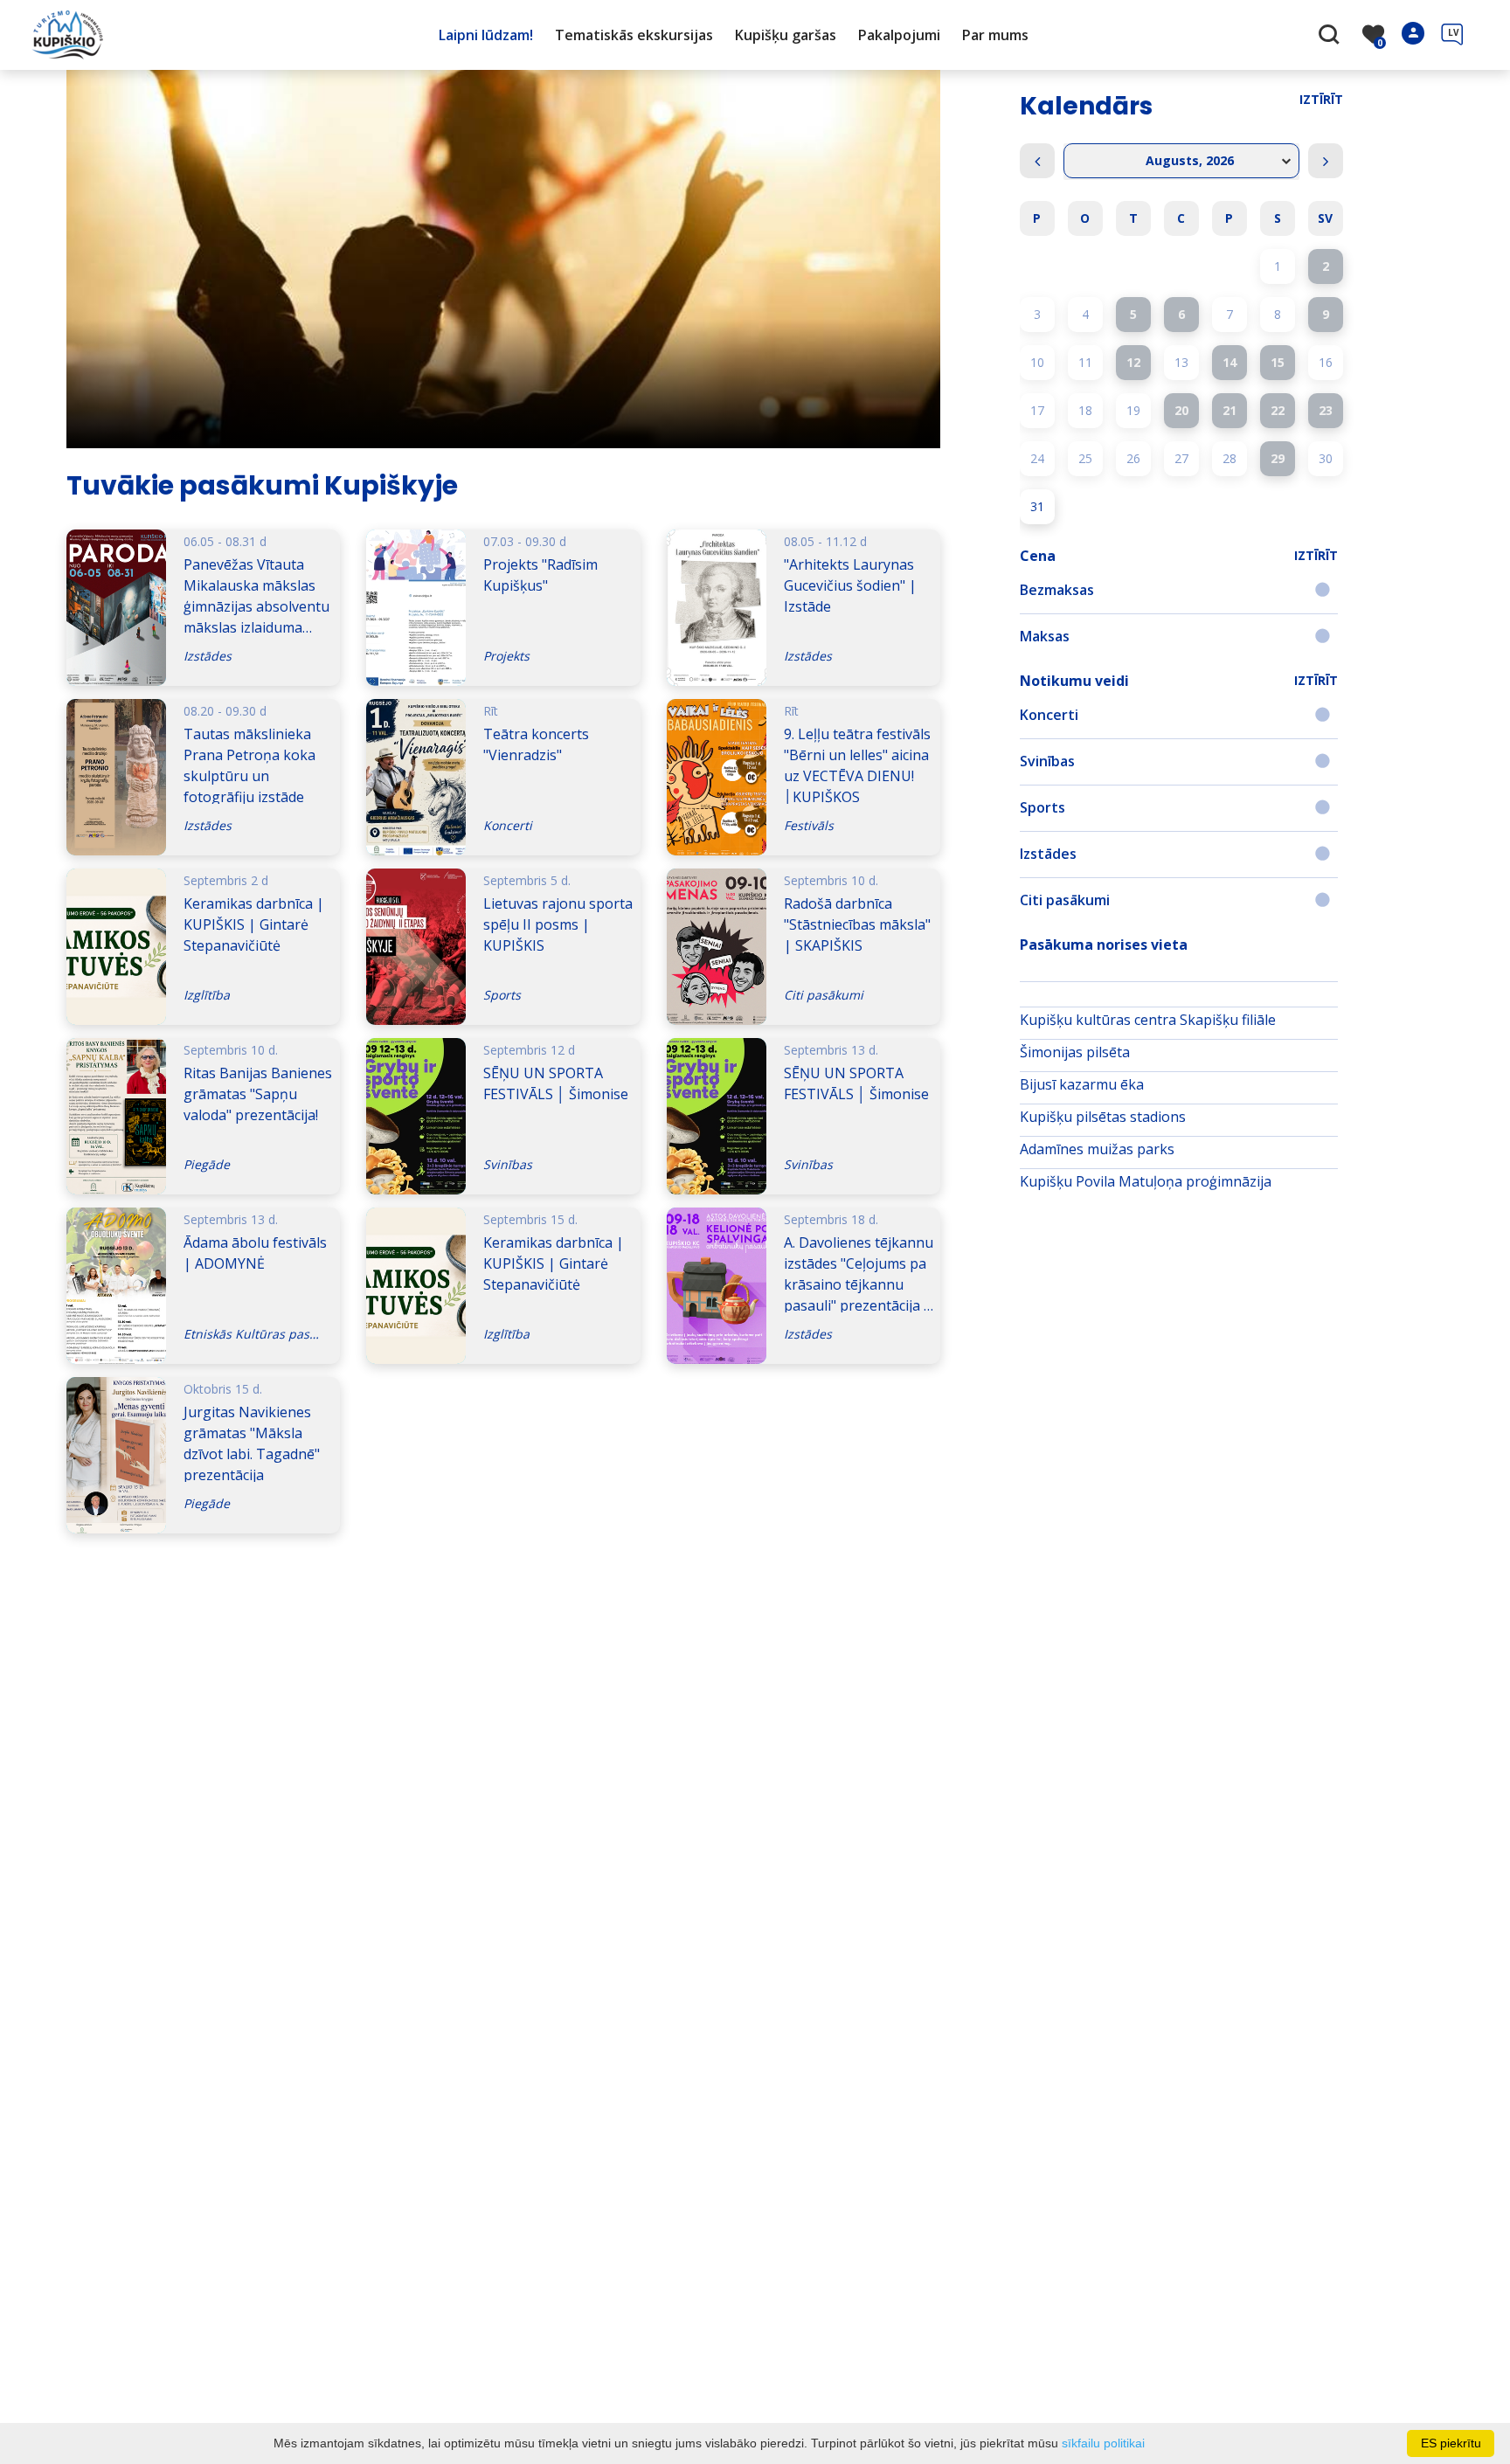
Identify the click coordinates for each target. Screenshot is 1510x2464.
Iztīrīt (1321, 99)
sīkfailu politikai (1103, 2443)
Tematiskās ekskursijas (634, 35)
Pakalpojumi (899, 35)
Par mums (995, 35)
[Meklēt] (1331, 36)
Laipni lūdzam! (486, 35)
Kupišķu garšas (786, 35)
